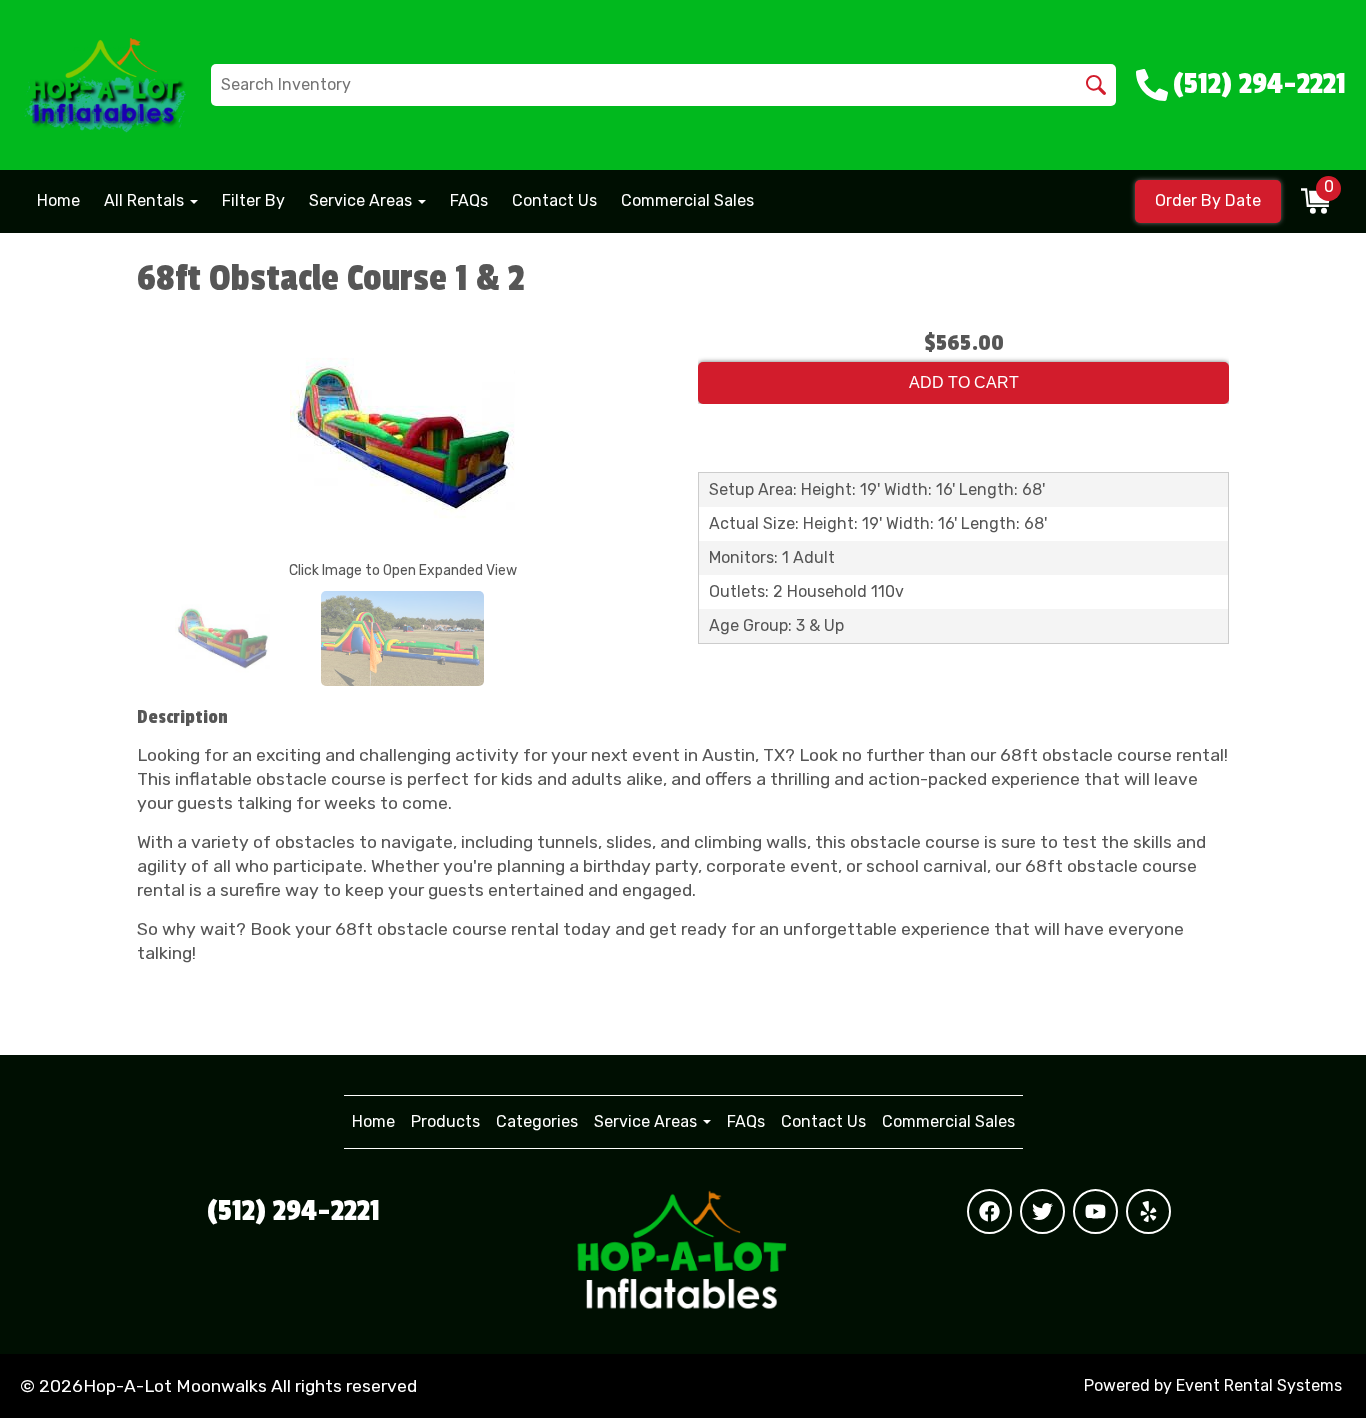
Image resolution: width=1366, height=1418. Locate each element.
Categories (537, 1121)
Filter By (253, 200)
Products (445, 1121)
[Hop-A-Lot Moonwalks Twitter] (1042, 1211)
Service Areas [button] (362, 200)
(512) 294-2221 (293, 1211)
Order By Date (1208, 200)
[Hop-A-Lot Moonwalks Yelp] (1148, 1211)
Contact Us (554, 200)
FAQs (469, 200)
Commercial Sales (687, 200)
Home (58, 200)
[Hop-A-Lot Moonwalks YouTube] (1095, 1211)
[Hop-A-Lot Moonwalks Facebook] (989, 1211)
